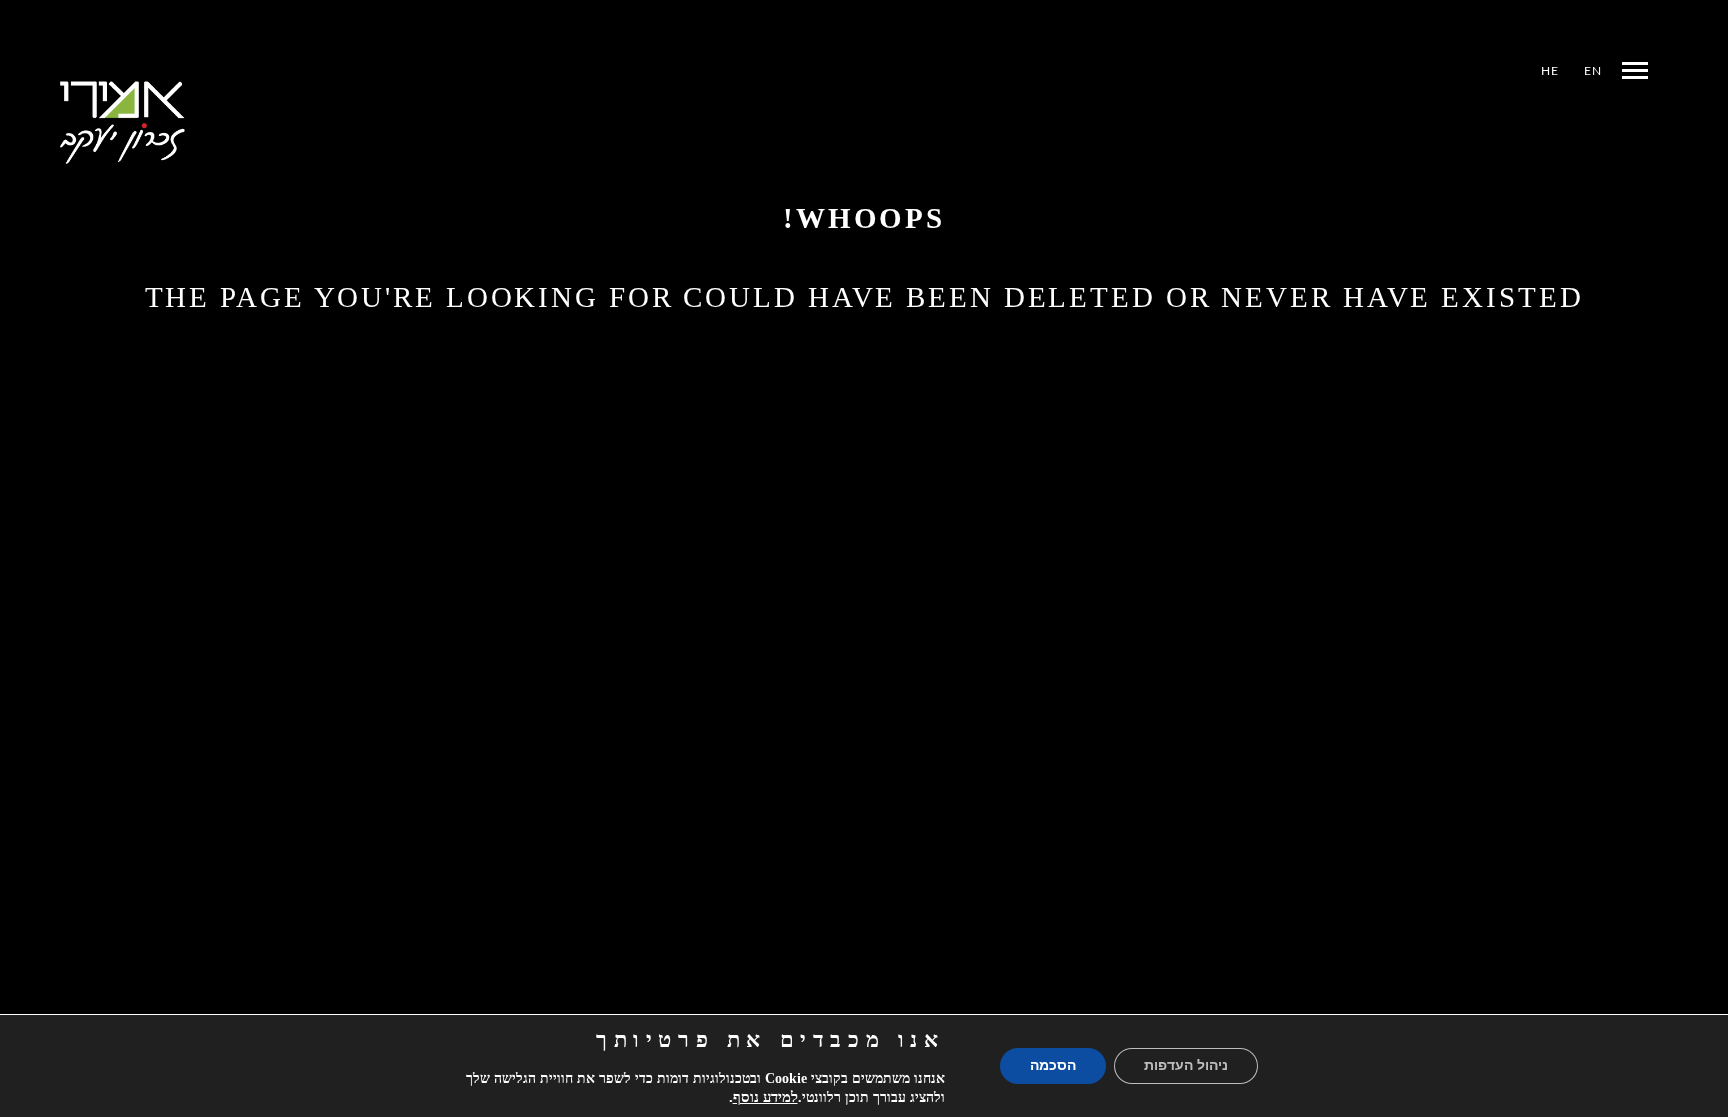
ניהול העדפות (1186, 1065)
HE (1550, 71)
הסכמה (1053, 1065)
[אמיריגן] (122, 122)
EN (1593, 71)
